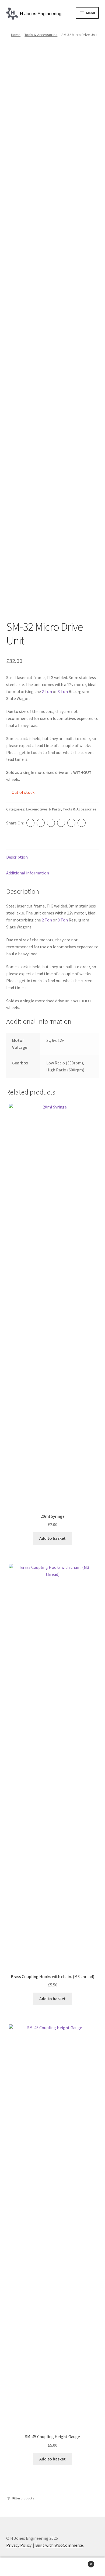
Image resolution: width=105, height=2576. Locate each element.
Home (16, 35)
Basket (81, 2562)
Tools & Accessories (41, 35)
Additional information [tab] (28, 873)
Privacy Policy (19, 2545)
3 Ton (63, 691)
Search (52, 2567)
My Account (17, 2567)
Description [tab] (17, 857)
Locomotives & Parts (43, 809)
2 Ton (47, 691)
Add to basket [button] (52, 1538)
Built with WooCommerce (59, 2545)
